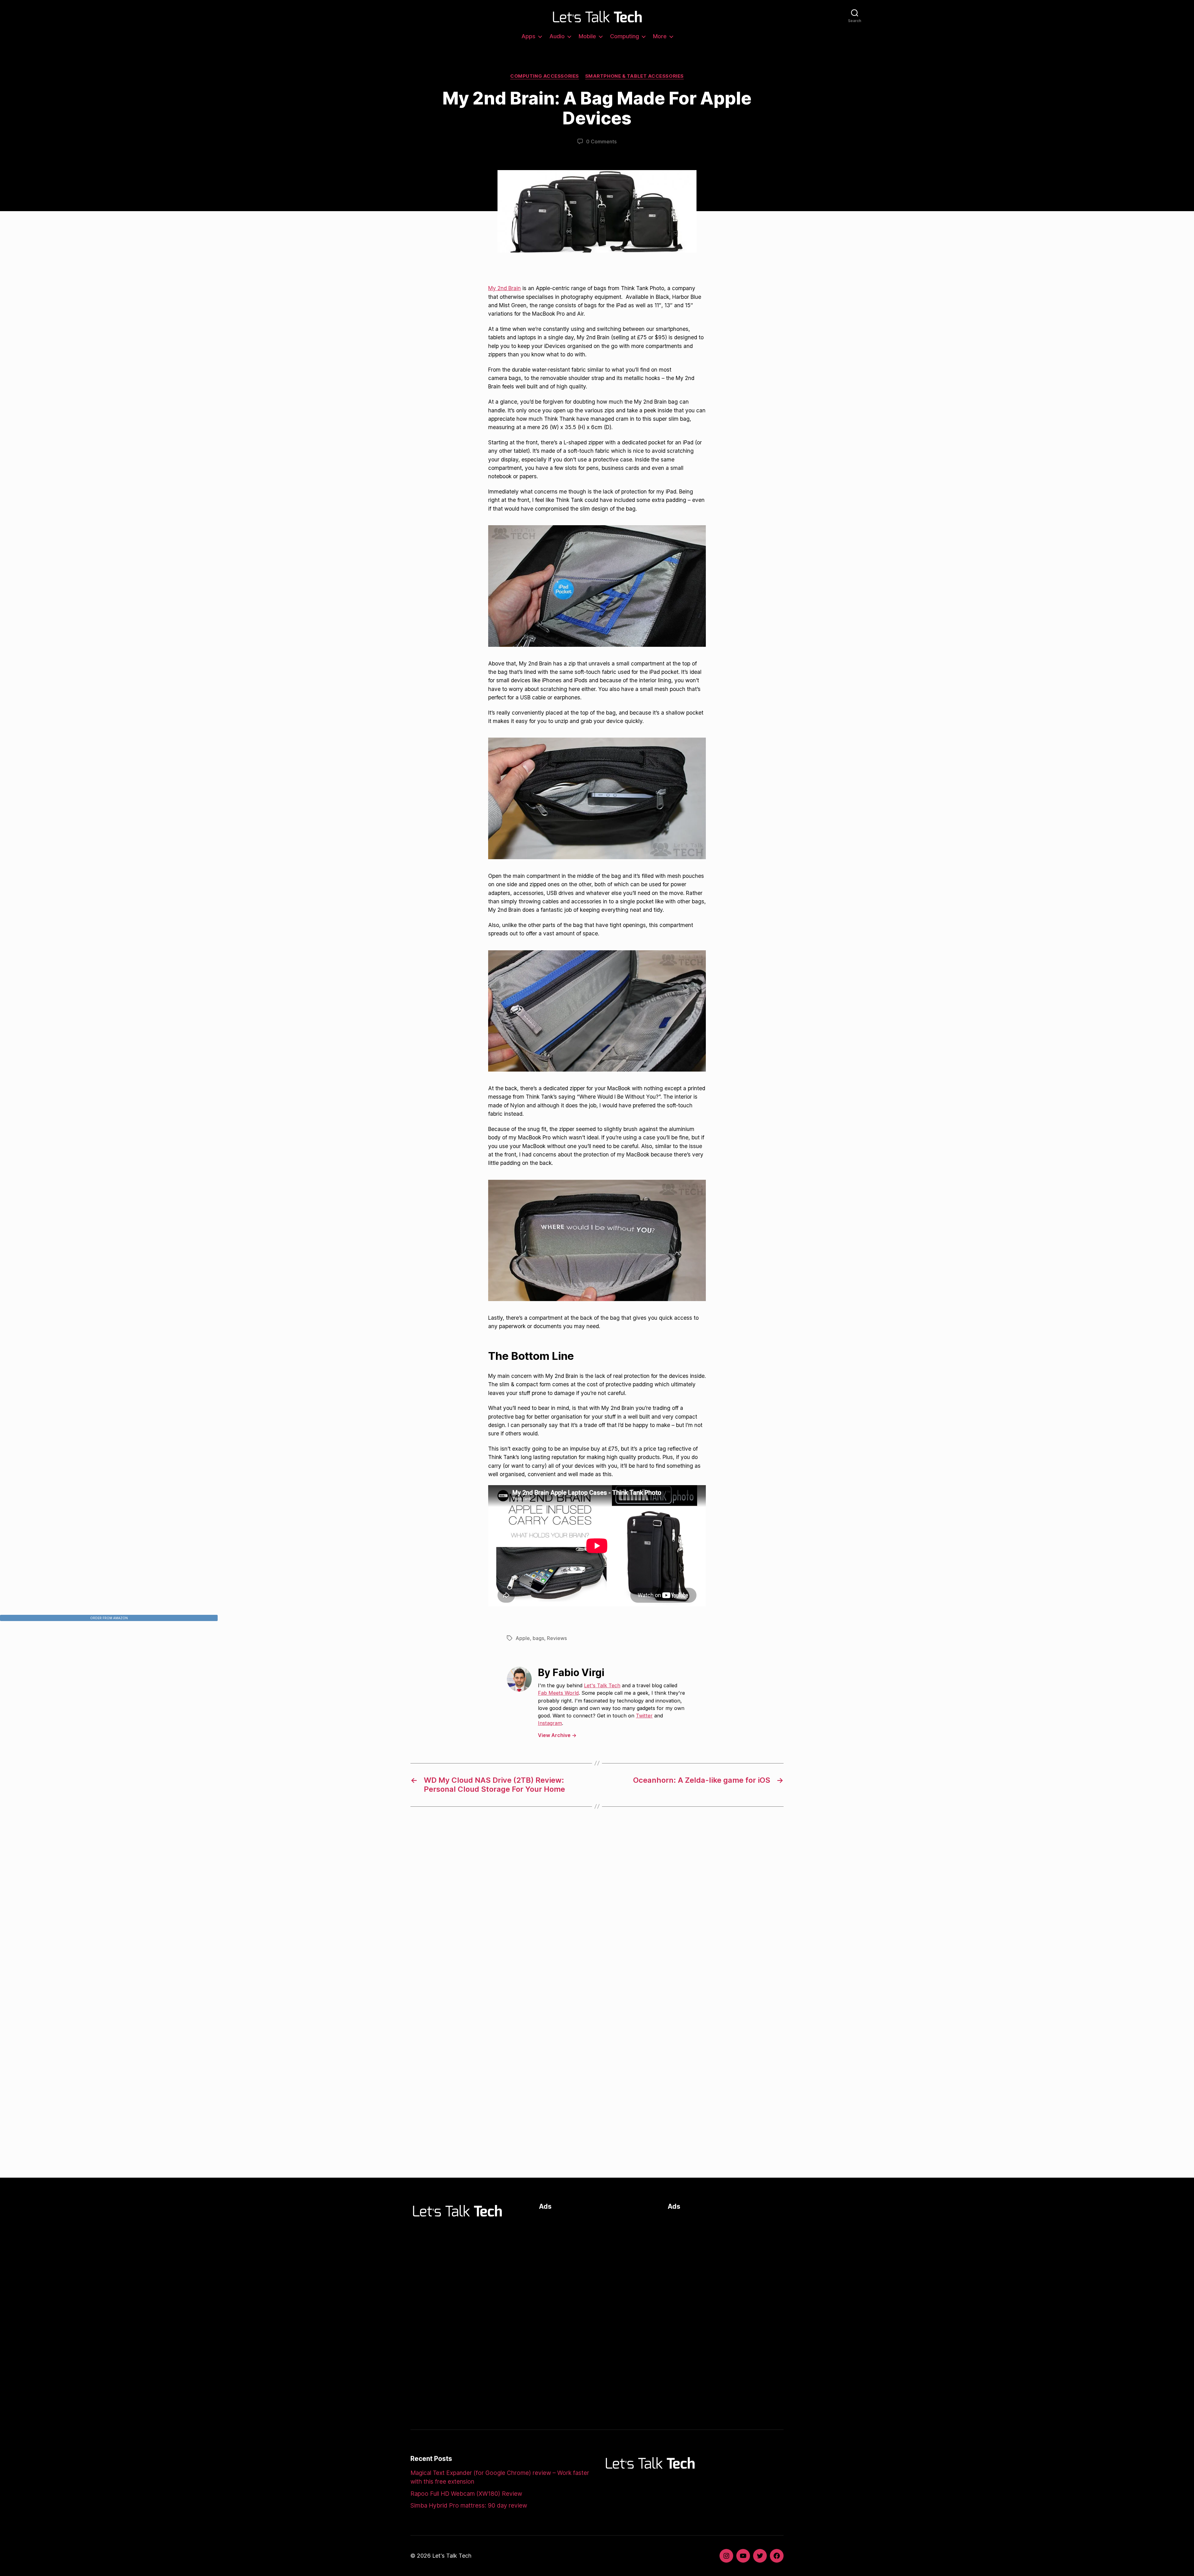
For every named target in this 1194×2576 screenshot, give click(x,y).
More (660, 36)
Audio (557, 36)
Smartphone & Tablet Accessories (634, 76)
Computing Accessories (545, 76)
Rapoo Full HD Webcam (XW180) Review (466, 2494)
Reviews (557, 1638)
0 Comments (601, 141)
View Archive (557, 1735)
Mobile (587, 36)
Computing (625, 36)
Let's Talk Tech (602, 1685)
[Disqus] (597, 1916)
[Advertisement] (597, 2260)
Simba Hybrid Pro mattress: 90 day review (469, 2506)
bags (538, 1638)
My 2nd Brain (504, 288)
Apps (528, 36)
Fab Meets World (558, 1693)
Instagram (550, 1723)
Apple (523, 1638)
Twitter (644, 1716)
